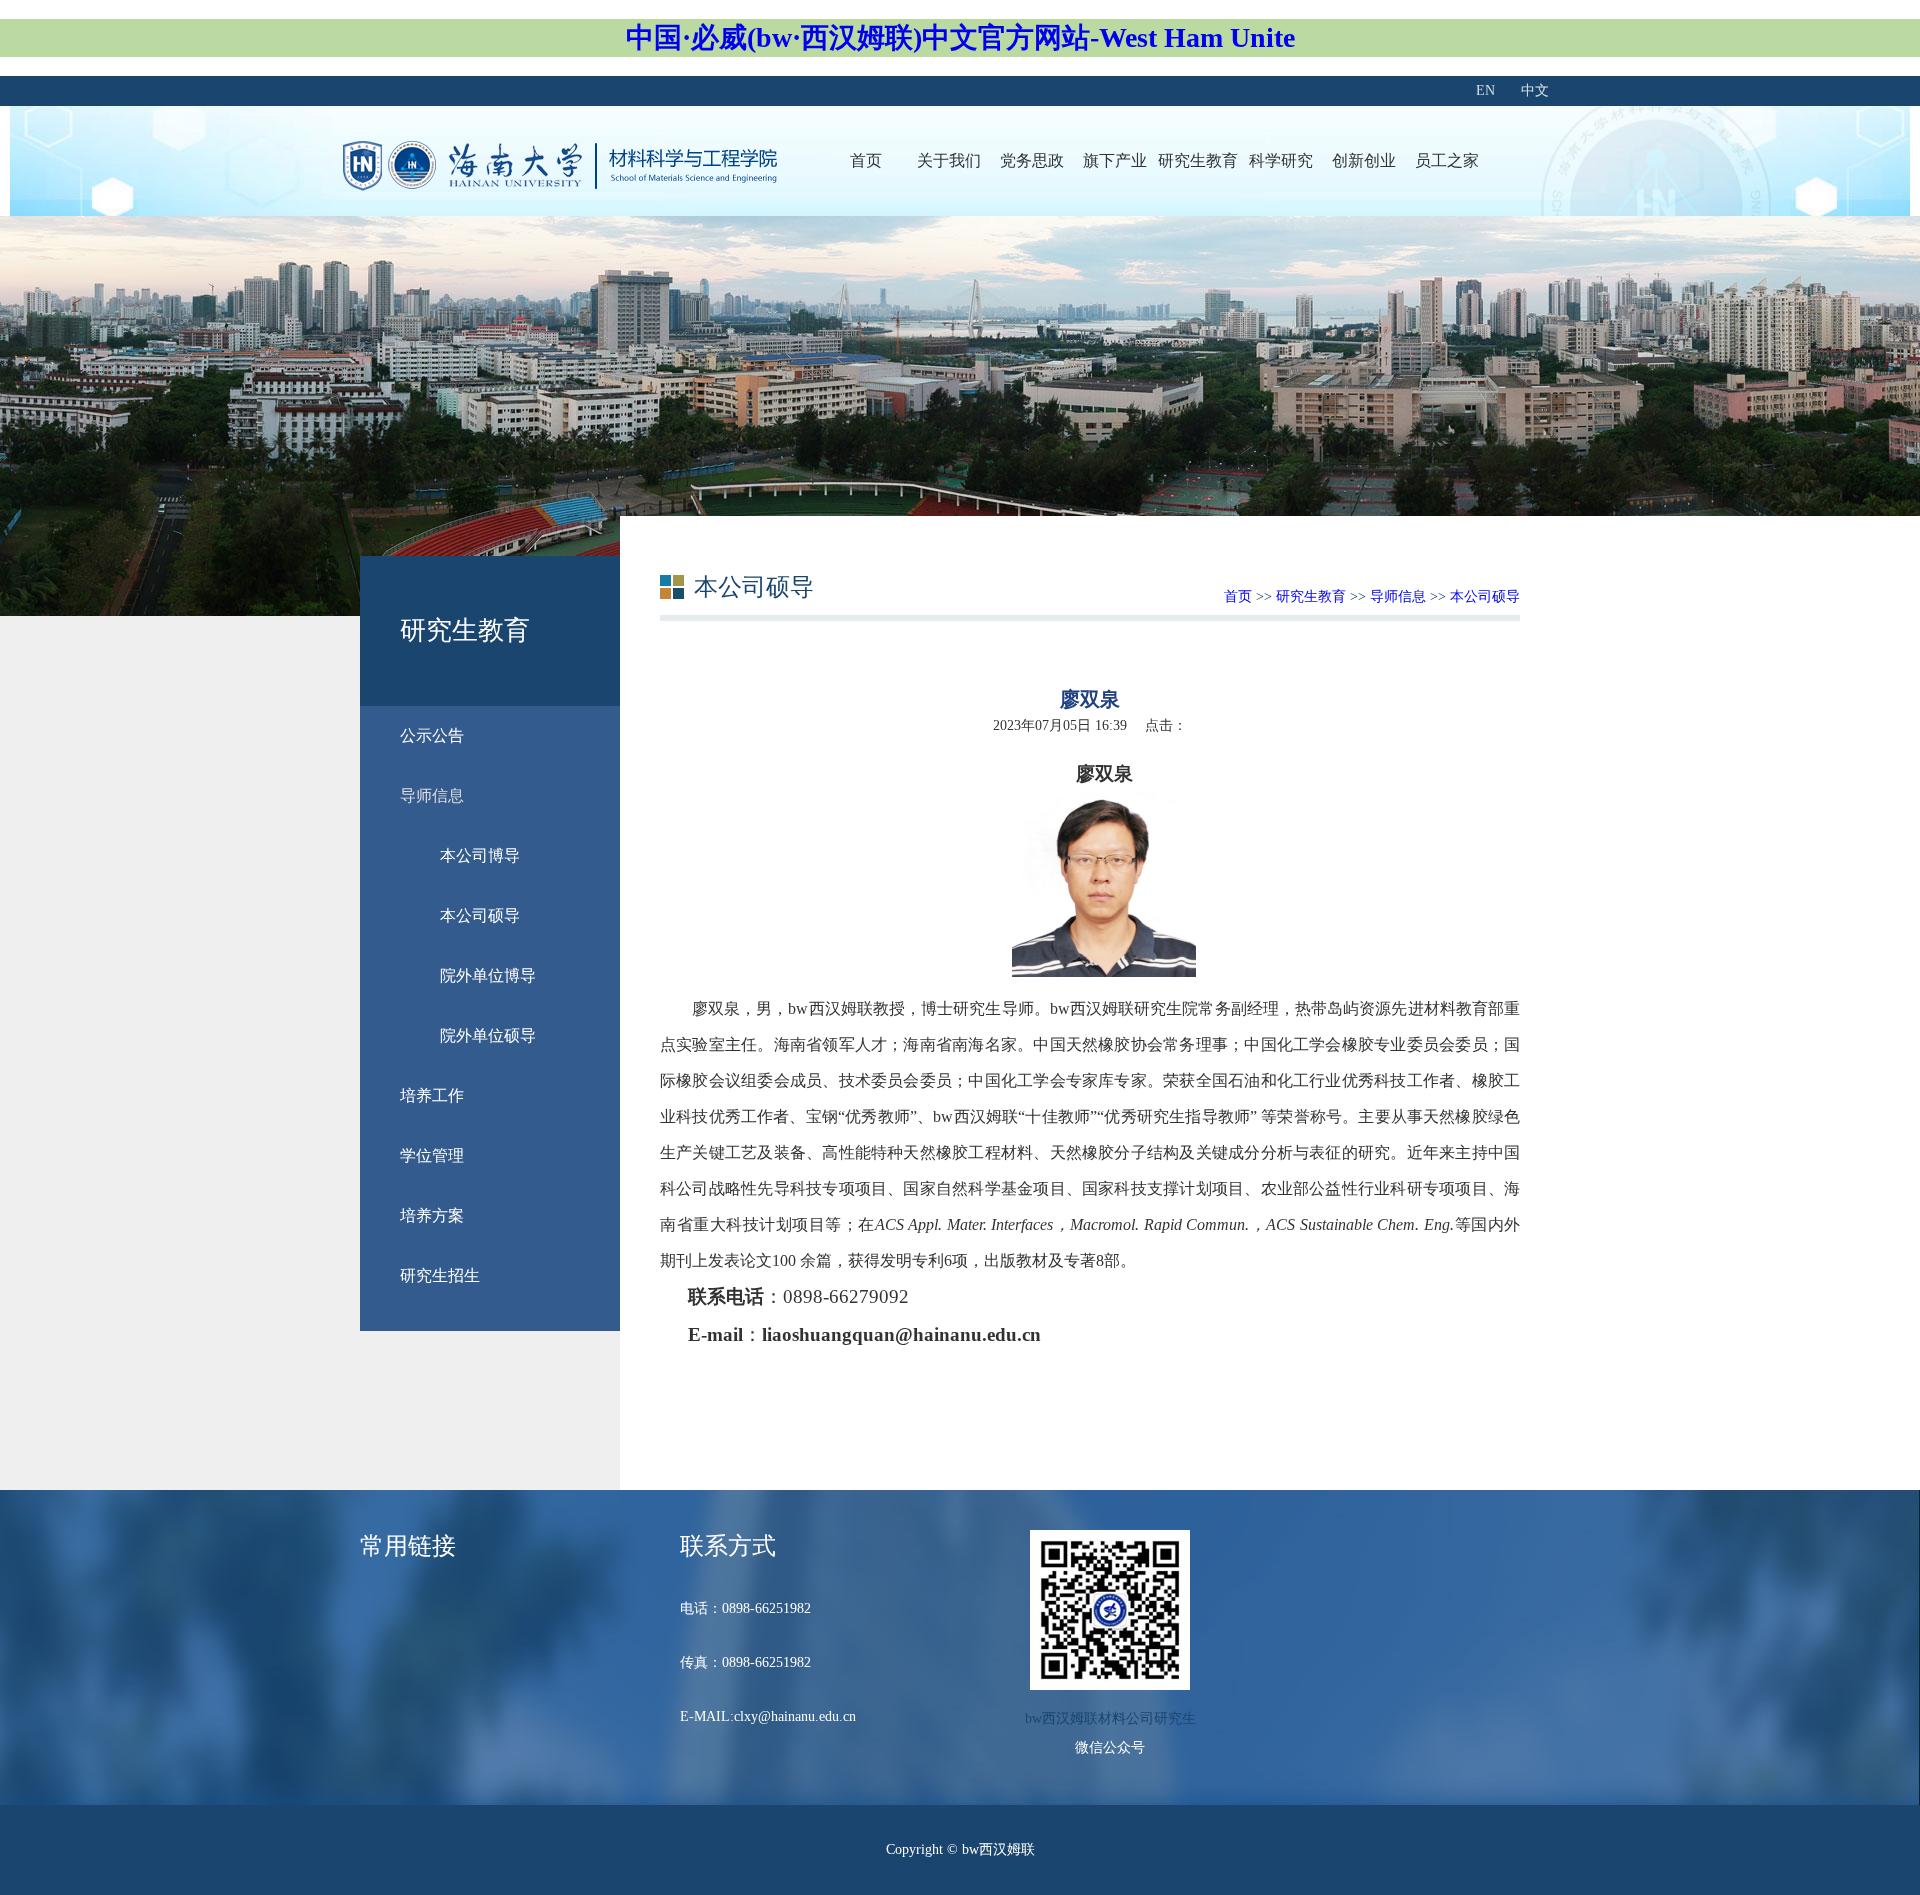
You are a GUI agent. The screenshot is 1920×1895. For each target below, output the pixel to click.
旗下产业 (1115, 160)
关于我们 (949, 160)
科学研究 (1281, 160)
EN (1485, 90)
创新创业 (1364, 160)
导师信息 (1398, 596)
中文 (1535, 90)
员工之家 (1447, 160)
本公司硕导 (1485, 596)
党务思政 (1032, 160)
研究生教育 (1198, 160)
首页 (866, 160)
